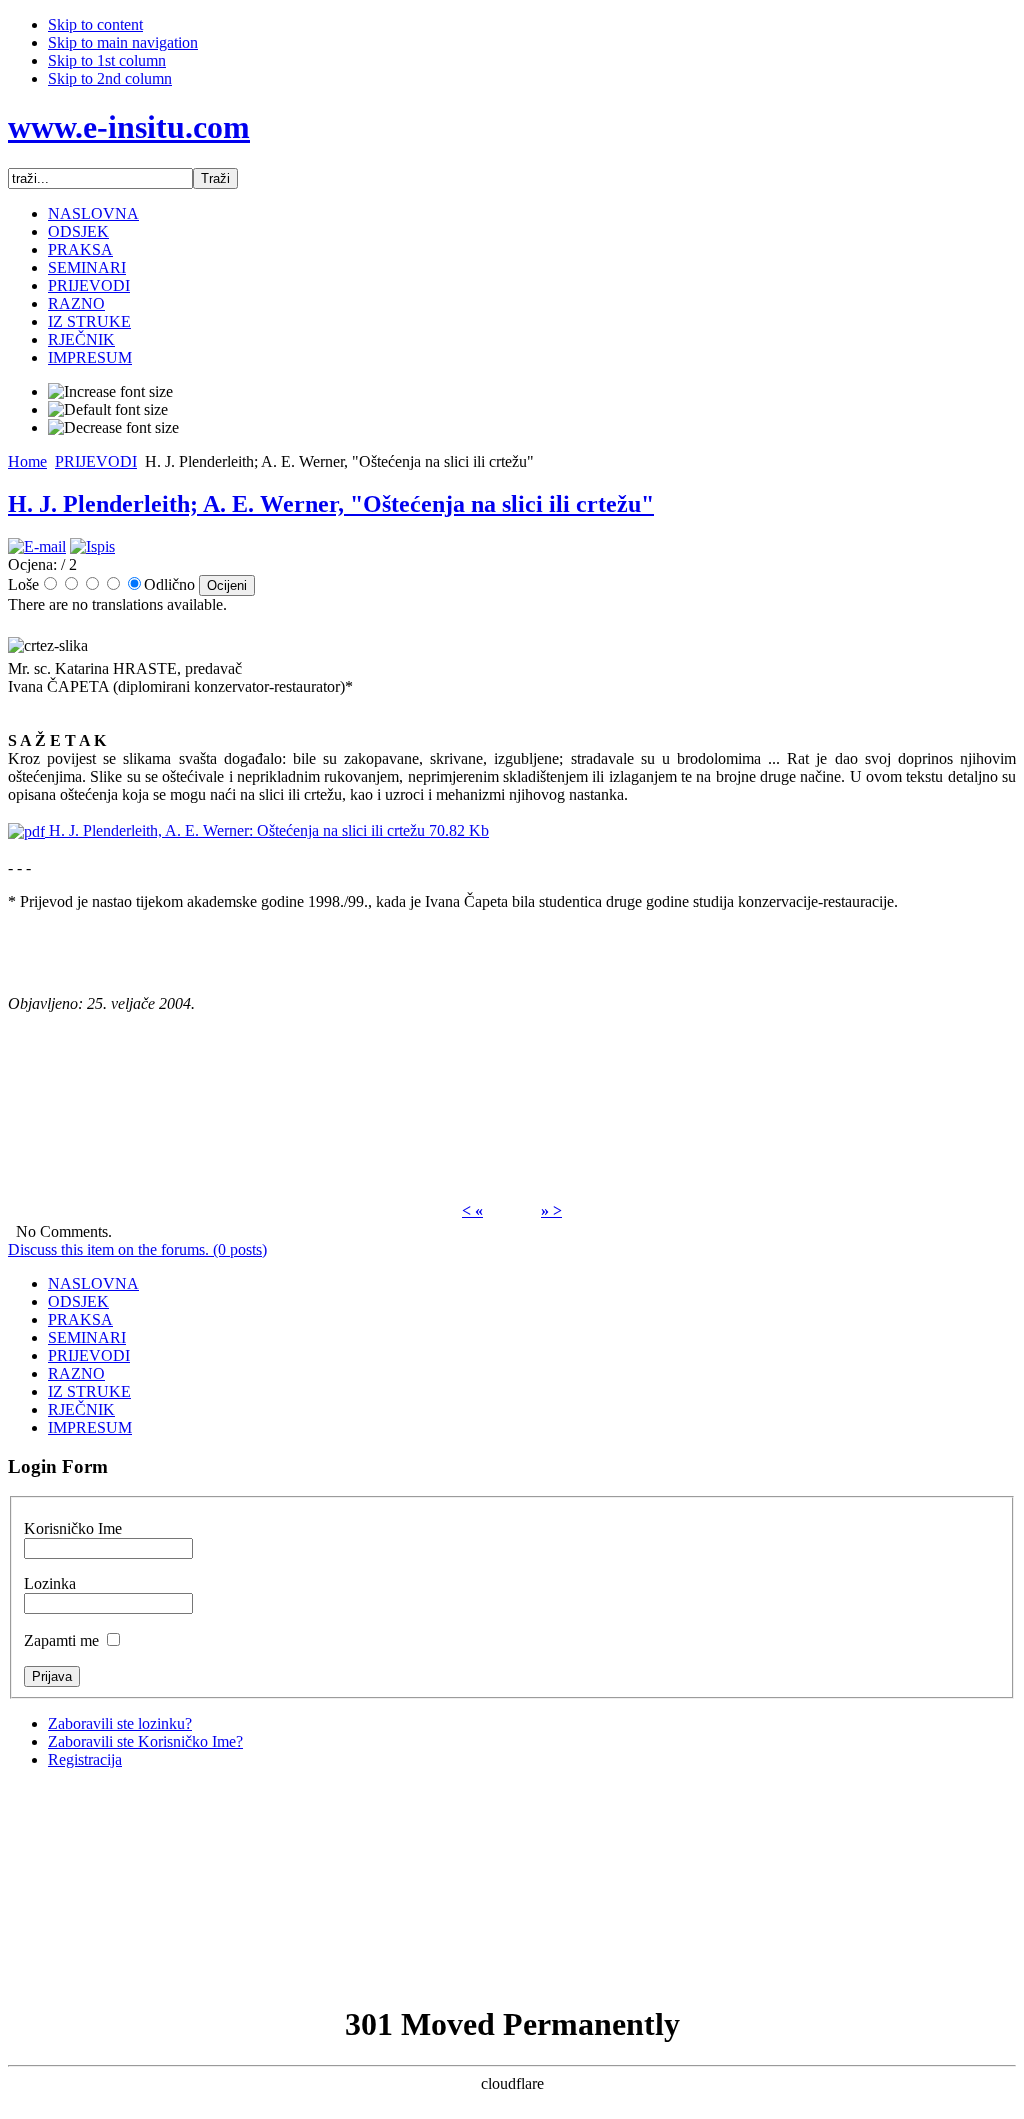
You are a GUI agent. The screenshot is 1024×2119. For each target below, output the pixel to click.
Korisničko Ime (73, 1528)
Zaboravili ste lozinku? (120, 1723)
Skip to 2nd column (110, 78)
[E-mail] (37, 546)
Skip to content (95, 24)
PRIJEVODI (96, 461)
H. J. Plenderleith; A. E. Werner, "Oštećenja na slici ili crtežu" (331, 504)
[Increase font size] (110, 392)
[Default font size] (108, 410)
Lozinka (50, 1583)
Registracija (85, 1759)
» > (551, 1210)
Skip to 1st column (107, 60)
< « (472, 1210)
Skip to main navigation (123, 42)
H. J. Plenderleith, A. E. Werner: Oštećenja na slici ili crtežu (267, 830)
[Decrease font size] (113, 428)
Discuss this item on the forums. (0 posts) (137, 1249)
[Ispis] (92, 546)
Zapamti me (61, 1640)
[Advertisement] (512, 1885)
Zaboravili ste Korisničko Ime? (145, 1741)
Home (27, 461)
